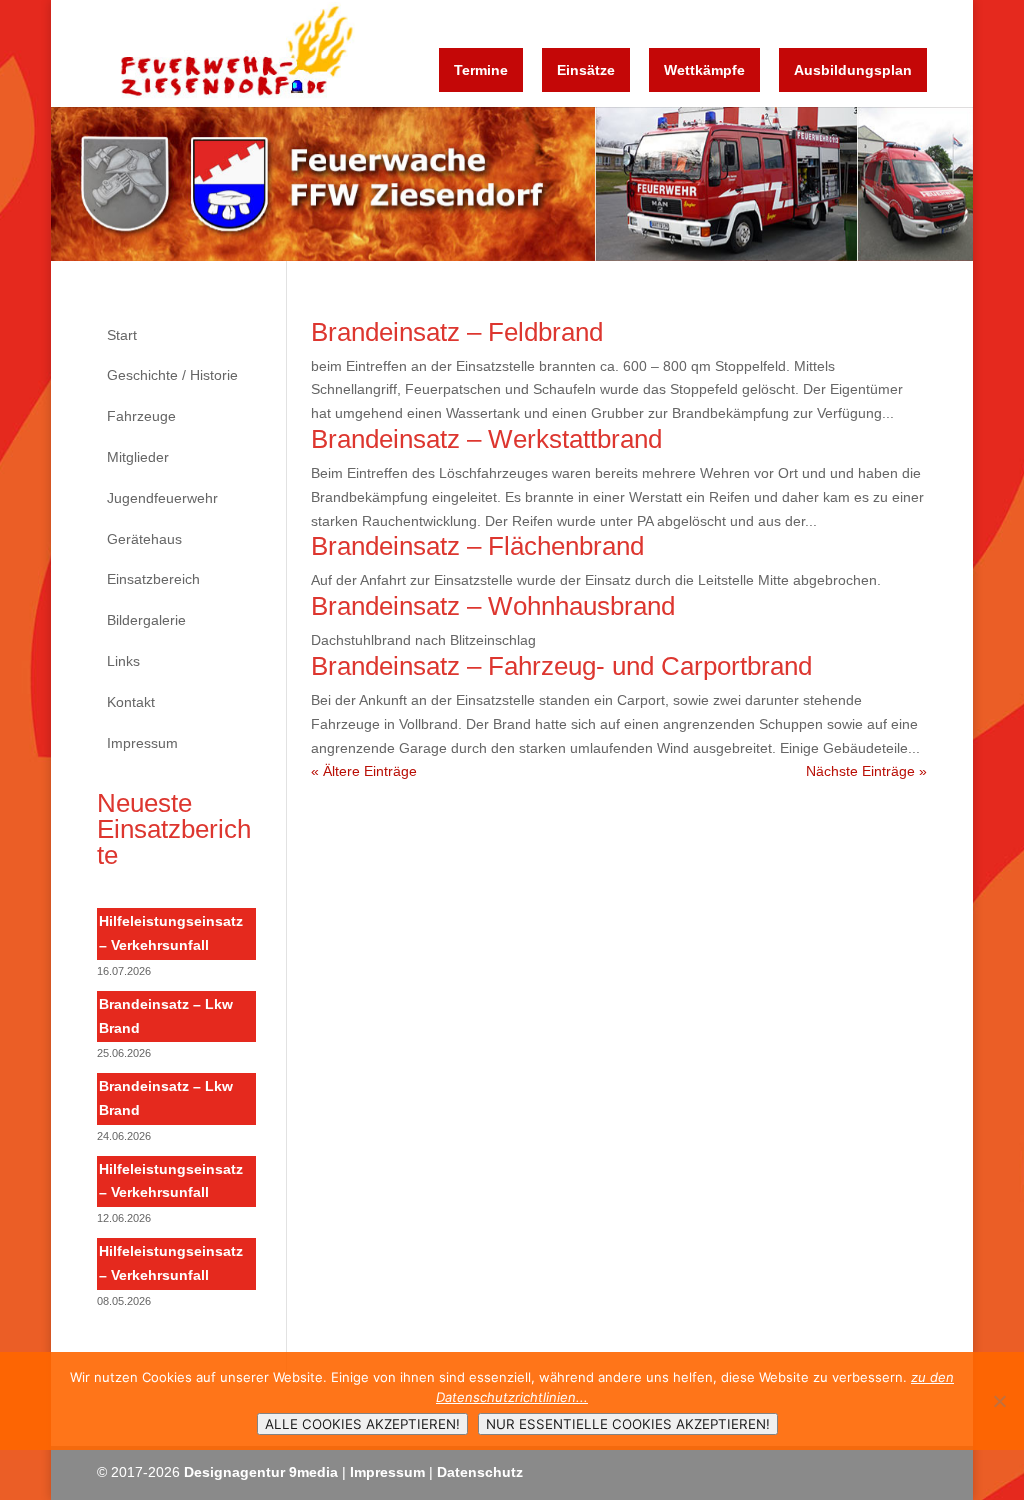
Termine (481, 70)
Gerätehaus (144, 539)
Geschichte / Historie (172, 375)
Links (123, 661)
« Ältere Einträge (364, 771)
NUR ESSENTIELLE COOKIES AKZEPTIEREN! (628, 1424)
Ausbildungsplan (853, 70)
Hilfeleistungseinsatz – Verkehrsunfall (171, 933)
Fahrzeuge (141, 416)
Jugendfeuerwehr (162, 498)
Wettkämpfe (704, 70)
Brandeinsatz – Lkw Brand (166, 1016)
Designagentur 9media (261, 1472)
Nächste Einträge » (866, 771)
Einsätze (586, 70)
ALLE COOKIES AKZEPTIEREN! (362, 1424)
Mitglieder (138, 457)
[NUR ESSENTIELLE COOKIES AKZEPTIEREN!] (999, 1401)
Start (122, 335)
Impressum (142, 743)
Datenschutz (480, 1472)
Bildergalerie (146, 620)
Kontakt (131, 702)
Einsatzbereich (153, 579)
